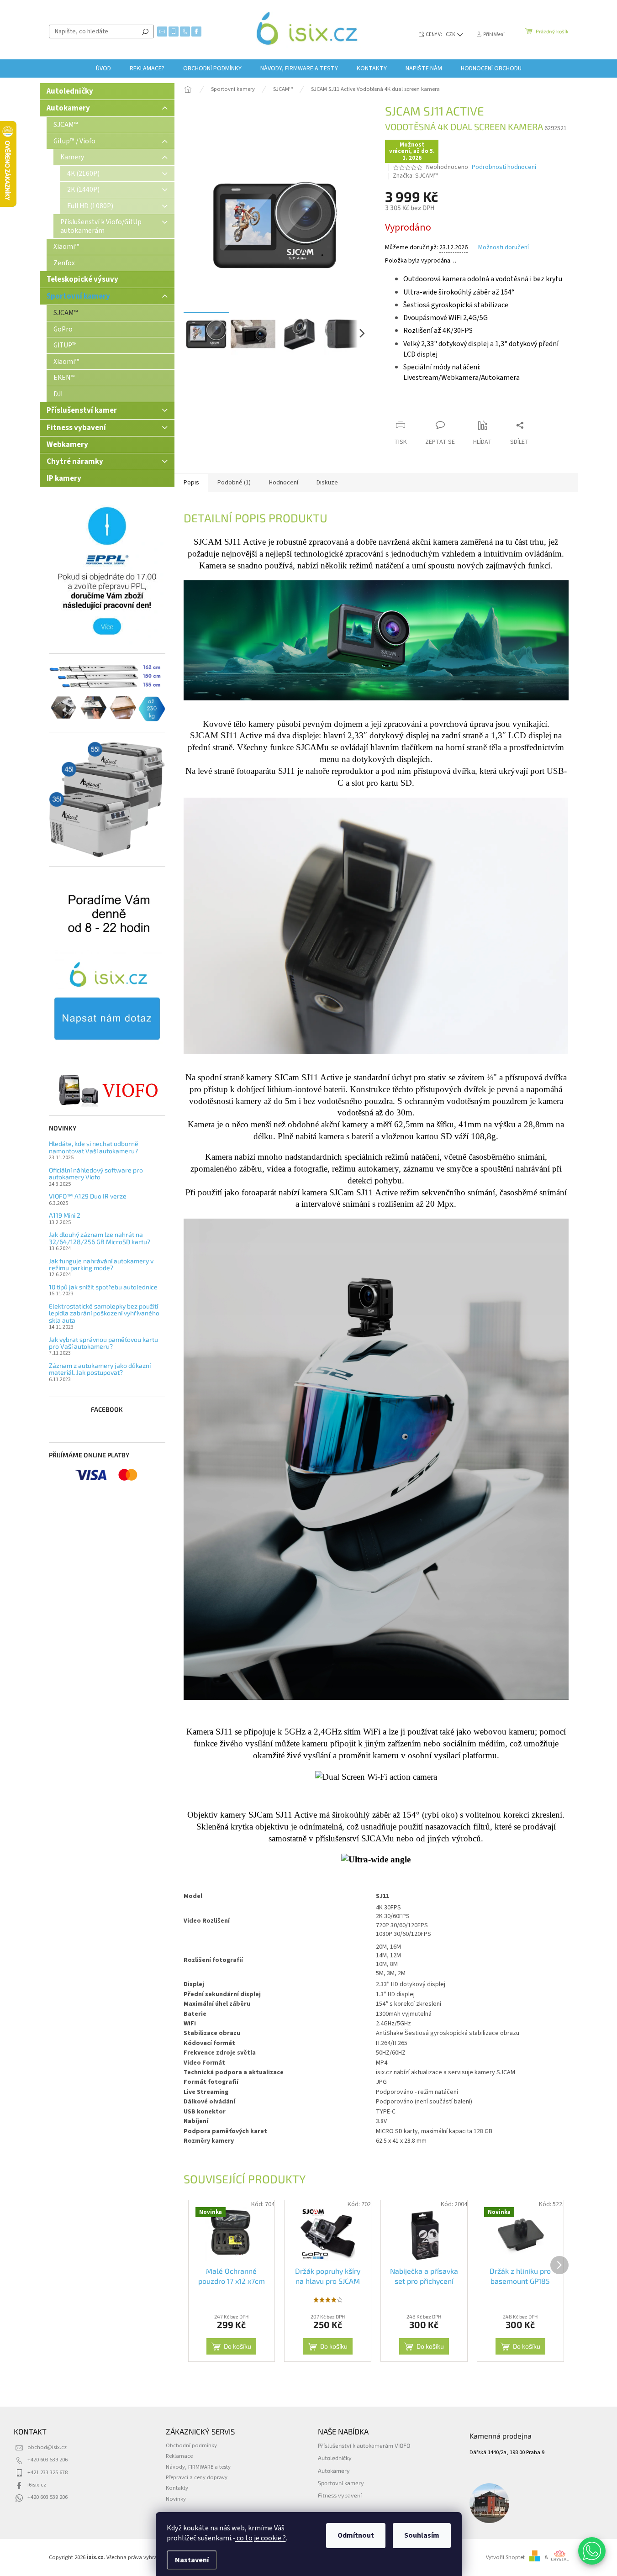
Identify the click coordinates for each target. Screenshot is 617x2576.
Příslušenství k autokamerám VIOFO (364, 2445)
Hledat (145, 32)
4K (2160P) (83, 173)
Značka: (415, 176)
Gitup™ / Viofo (74, 141)
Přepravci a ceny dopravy (197, 2477)
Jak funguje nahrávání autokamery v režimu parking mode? (101, 1264)
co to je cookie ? (261, 2538)
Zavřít (433, 407)
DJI (58, 394)
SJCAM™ (66, 125)
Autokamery (68, 108)
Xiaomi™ (66, 247)
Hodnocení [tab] (284, 483)
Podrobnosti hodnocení (504, 167)
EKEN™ (64, 378)
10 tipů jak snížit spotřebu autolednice (103, 1287)
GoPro (63, 329)
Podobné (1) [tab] (234, 483)
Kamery (72, 157)
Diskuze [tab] (327, 483)
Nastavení (192, 2560)
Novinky (176, 2499)
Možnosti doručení (504, 248)
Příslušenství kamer (82, 410)
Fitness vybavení (76, 428)
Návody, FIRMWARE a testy (198, 2467)
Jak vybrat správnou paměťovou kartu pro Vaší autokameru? (103, 1343)
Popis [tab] (191, 483)
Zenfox (64, 263)
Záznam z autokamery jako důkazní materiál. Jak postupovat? (100, 1369)
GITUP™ (65, 345)
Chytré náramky (75, 462)
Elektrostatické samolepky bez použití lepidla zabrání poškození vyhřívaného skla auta (104, 1313)
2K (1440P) (83, 189)
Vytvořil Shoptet (505, 2557)
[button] (592, 2551)
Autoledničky (70, 91)
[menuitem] (103, 68)
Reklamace (179, 2456)
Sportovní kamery (78, 296)
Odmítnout (356, 2535)
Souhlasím (422, 2535)
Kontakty (177, 2488)
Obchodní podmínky (191, 2445)
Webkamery (67, 445)
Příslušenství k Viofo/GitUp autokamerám (101, 226)
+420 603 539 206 (47, 2460)
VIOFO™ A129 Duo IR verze (88, 1196)
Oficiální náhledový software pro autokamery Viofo (96, 1174)
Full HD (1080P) (90, 206)
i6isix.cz (37, 2485)
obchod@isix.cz (47, 2447)
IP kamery (64, 478)
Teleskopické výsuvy (82, 279)
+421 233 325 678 (47, 2472)
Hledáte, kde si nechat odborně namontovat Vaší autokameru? (94, 1147)
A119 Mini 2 (65, 1215)
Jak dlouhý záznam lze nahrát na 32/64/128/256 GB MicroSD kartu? (100, 1238)
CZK (451, 34)
